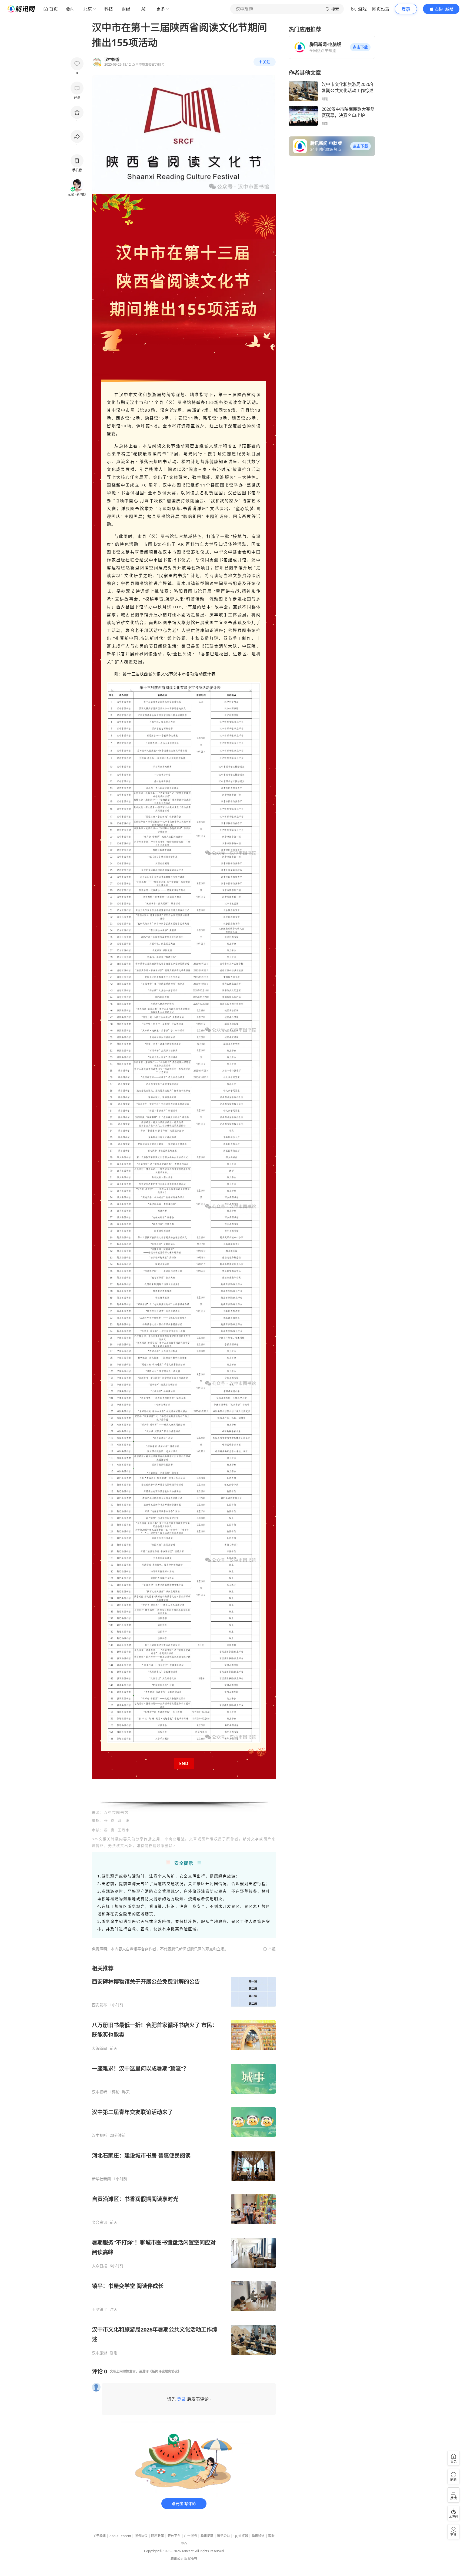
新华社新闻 (101, 2179)
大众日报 (99, 2266)
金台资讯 (99, 2222)
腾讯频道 (258, 2536)
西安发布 (99, 2005)
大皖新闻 (99, 2048)
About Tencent (120, 2536)
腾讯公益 (224, 2536)
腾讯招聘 (207, 2536)
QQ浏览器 (241, 2536)
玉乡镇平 (99, 2309)
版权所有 (191, 2559)
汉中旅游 (99, 2353)
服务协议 (141, 2536)
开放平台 (174, 2536)
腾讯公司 (177, 2559)
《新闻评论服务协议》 (165, 2371)
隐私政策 (158, 2536)
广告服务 (191, 2536)
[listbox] (184, 2160)
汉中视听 (99, 2092)
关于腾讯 (99, 2536)
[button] (360, 47)
